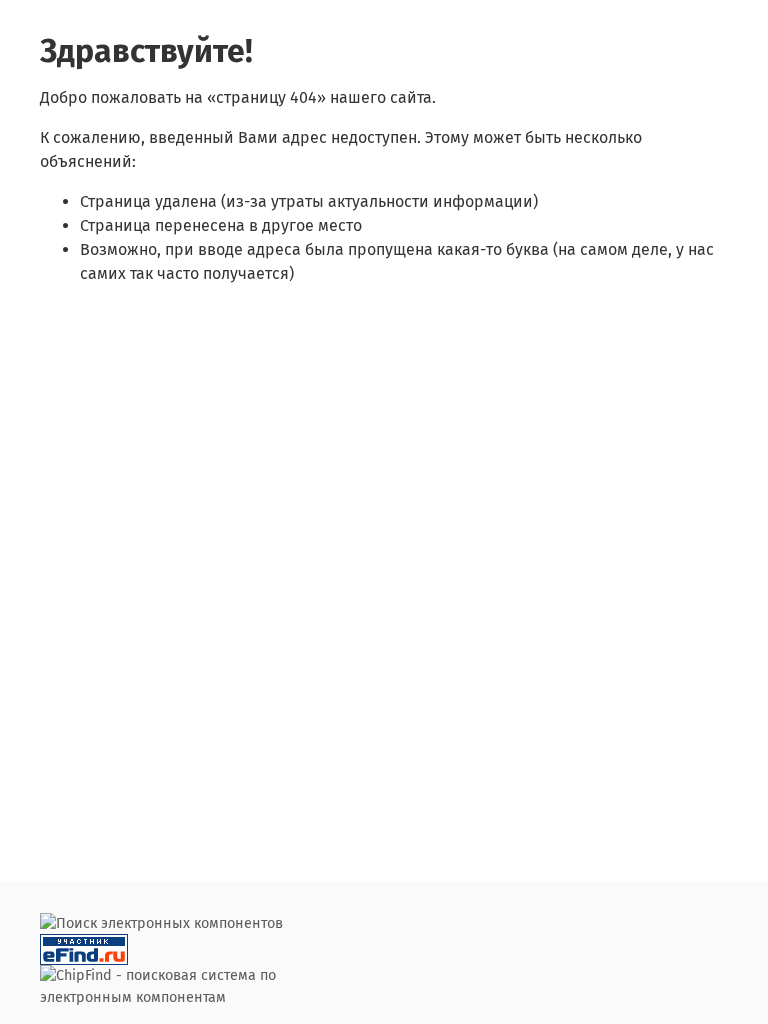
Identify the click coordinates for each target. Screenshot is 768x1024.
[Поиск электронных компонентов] (84, 949)
